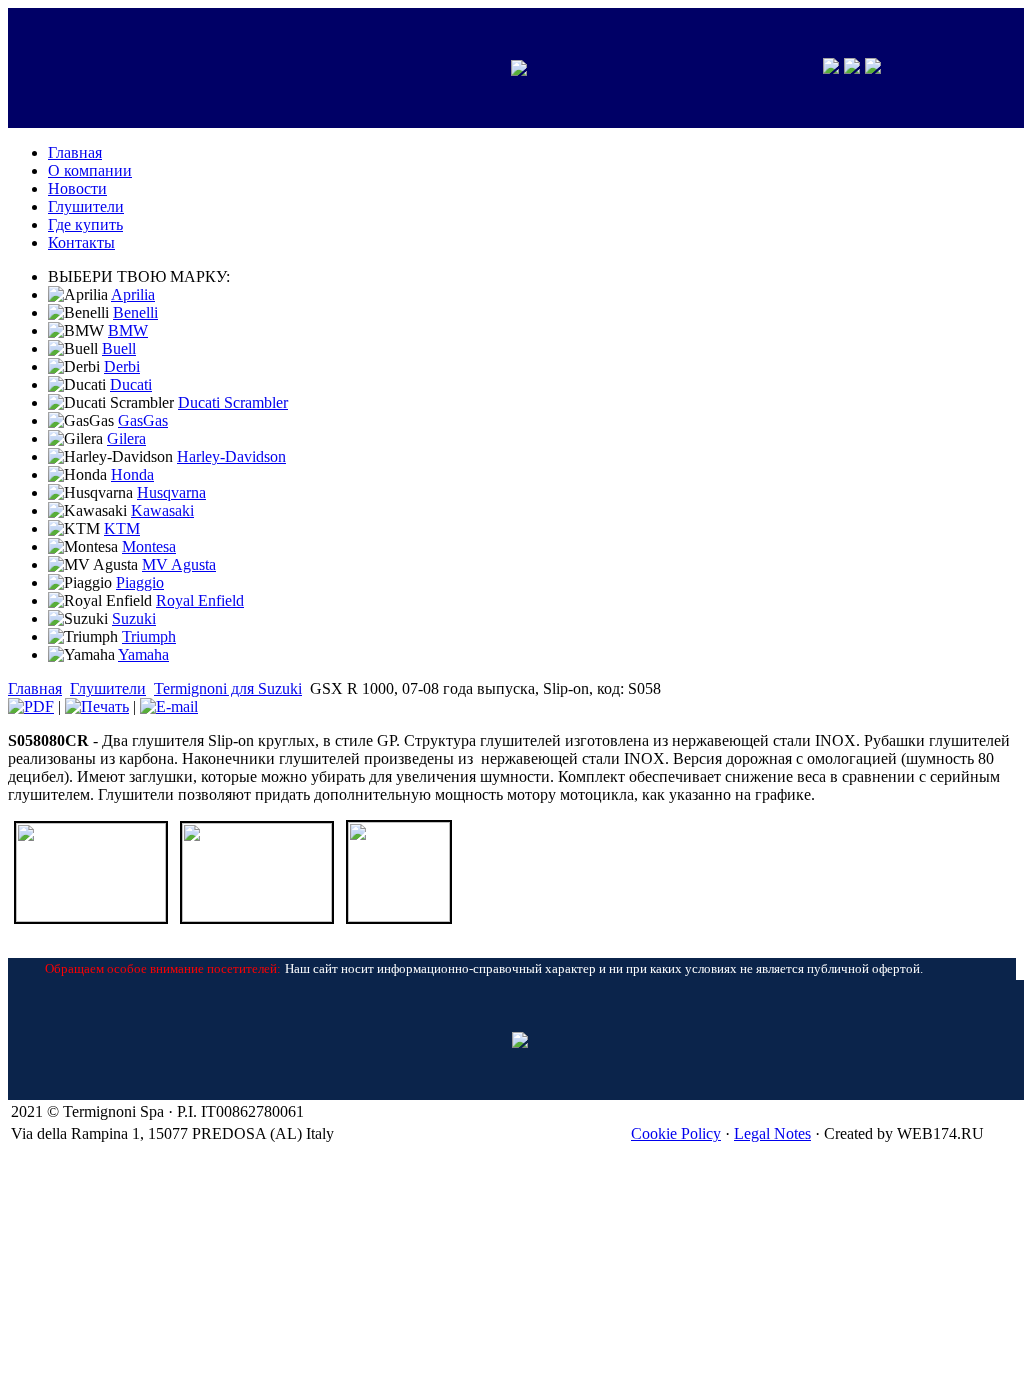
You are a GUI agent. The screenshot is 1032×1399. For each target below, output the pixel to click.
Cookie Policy (676, 1133)
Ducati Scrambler (233, 402)
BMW (128, 330)
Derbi (122, 366)
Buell (119, 348)
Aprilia (133, 294)
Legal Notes (772, 1133)
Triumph (149, 636)
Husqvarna (171, 492)
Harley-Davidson (231, 456)
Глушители (108, 688)
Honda (132, 474)
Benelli (135, 312)
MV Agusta (179, 564)
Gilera (126, 438)
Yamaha (143, 654)
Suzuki (134, 618)
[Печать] (97, 706)
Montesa (149, 546)
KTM (122, 528)
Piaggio (140, 582)
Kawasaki (162, 510)
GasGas (143, 420)
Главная (35, 688)
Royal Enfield (200, 600)
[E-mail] (169, 706)
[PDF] (31, 706)
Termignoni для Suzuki (228, 688)
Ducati (131, 384)
